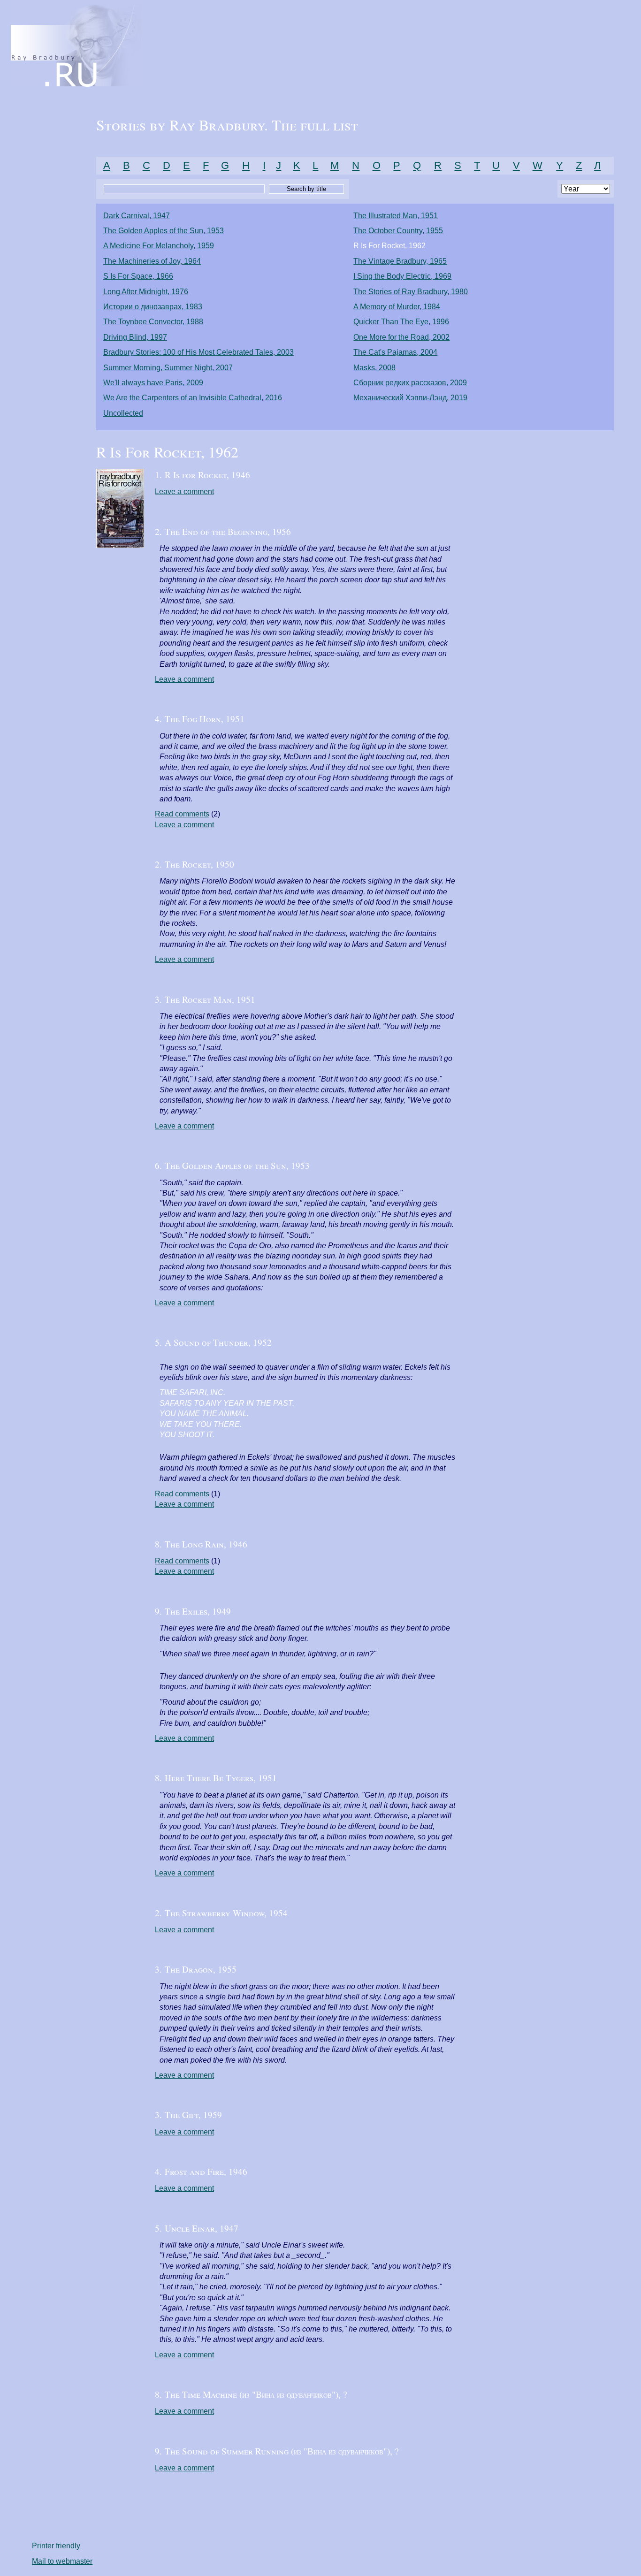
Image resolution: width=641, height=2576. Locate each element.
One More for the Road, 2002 (401, 337)
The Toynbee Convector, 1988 (153, 322)
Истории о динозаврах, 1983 (153, 307)
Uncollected (123, 413)
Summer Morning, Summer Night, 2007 (168, 368)
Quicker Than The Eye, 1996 (401, 322)
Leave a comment (184, 492)
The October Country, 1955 (398, 231)
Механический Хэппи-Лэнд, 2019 (410, 398)
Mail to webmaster (62, 2561)
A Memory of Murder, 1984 (397, 307)
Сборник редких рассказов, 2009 (410, 383)
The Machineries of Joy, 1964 (152, 261)
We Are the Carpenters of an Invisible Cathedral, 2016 (193, 398)
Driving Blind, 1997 (135, 337)
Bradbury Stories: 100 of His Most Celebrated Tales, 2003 (198, 352)
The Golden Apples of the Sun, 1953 (164, 231)
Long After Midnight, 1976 (146, 292)
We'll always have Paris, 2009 (153, 383)
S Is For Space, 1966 (138, 276)
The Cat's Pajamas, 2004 (395, 352)
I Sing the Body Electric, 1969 (402, 276)
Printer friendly (56, 2546)
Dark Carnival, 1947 (137, 216)
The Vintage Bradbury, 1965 (400, 261)
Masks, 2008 (374, 368)
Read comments (182, 814)
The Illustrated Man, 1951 (396, 216)
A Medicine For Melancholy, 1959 (159, 246)
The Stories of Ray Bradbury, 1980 (411, 292)
